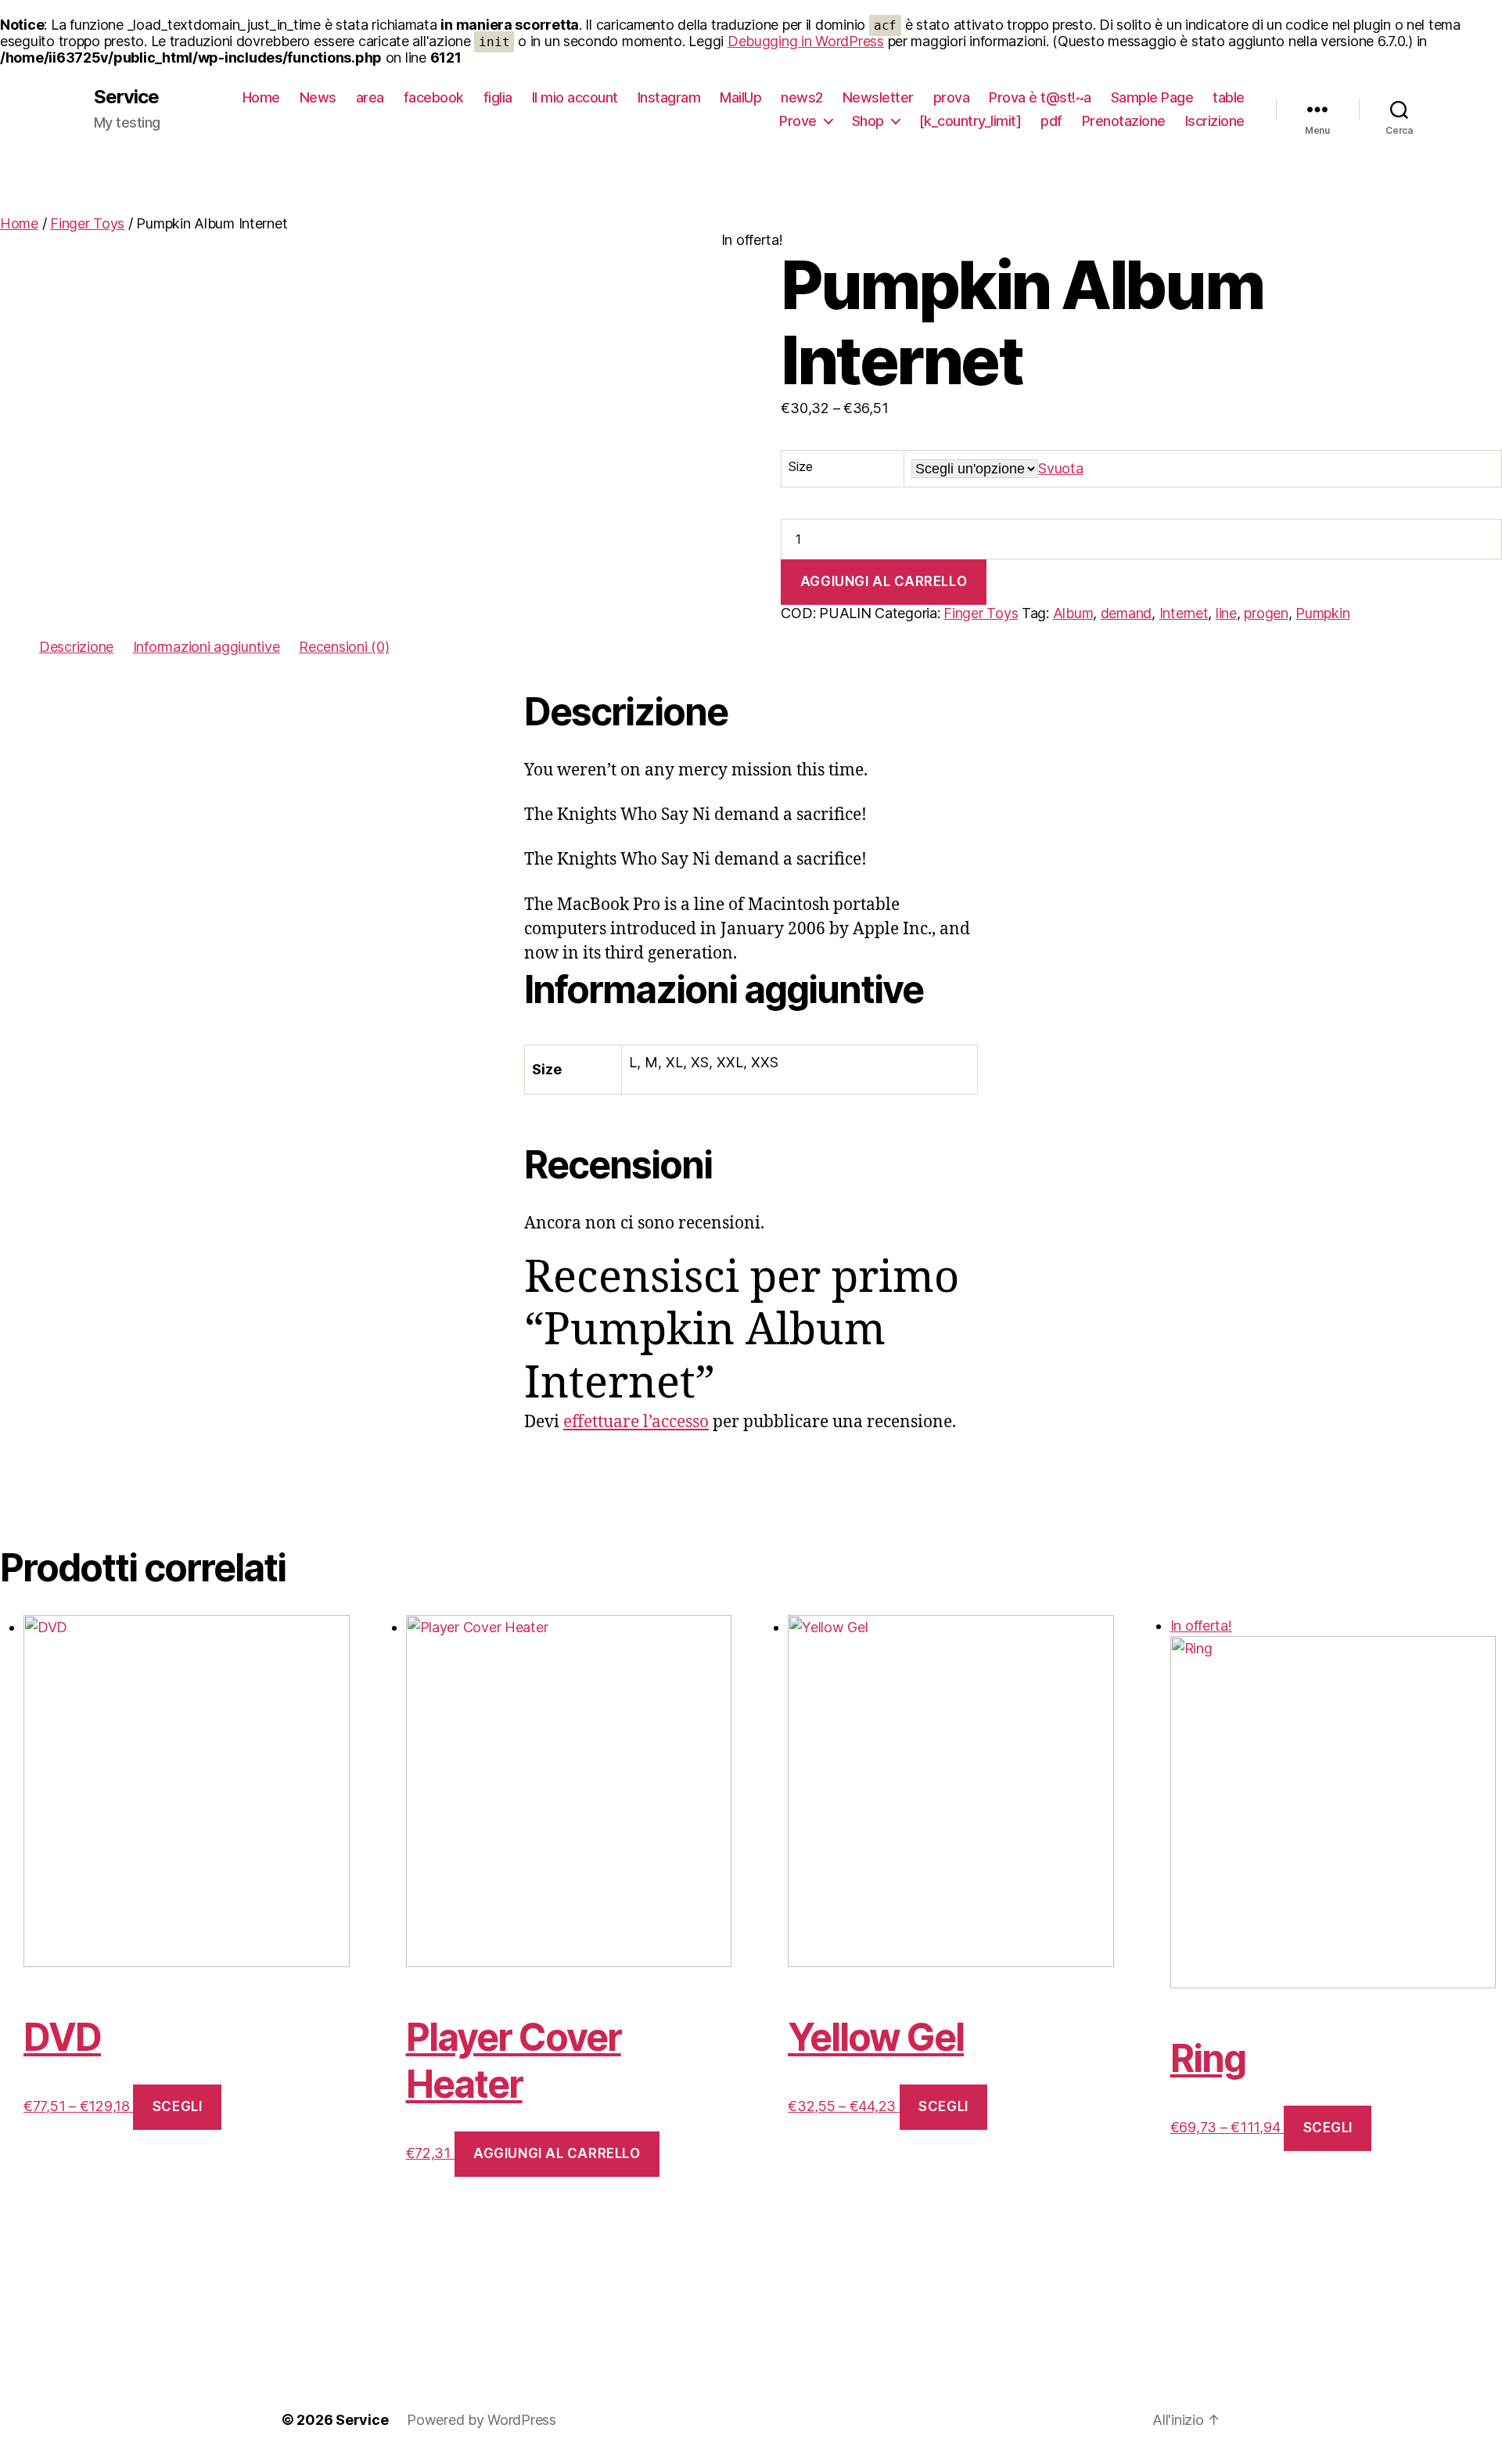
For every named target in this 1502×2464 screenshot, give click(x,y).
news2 (802, 97)
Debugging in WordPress (806, 41)
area (370, 97)
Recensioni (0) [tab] (344, 647)
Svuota (1060, 468)
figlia (498, 97)
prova (952, 97)
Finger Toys (87, 223)
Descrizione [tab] (76, 647)
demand (1126, 613)
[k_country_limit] (970, 121)
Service (126, 97)
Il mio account (575, 97)
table (1229, 97)
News (318, 97)
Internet (1184, 613)
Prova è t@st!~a (1040, 97)
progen (1266, 613)
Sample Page (1152, 97)
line (1226, 613)
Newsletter (878, 97)
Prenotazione (1124, 121)
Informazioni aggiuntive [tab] (207, 647)
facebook (434, 97)
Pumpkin (1322, 613)
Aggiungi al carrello (884, 581)
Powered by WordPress (482, 2420)
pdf (1051, 121)
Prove (798, 121)
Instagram (669, 97)
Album (1073, 613)
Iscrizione (1215, 121)
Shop (868, 121)
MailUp (740, 97)
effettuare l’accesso (636, 1422)
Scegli (177, 2106)
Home (261, 97)
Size (800, 466)
